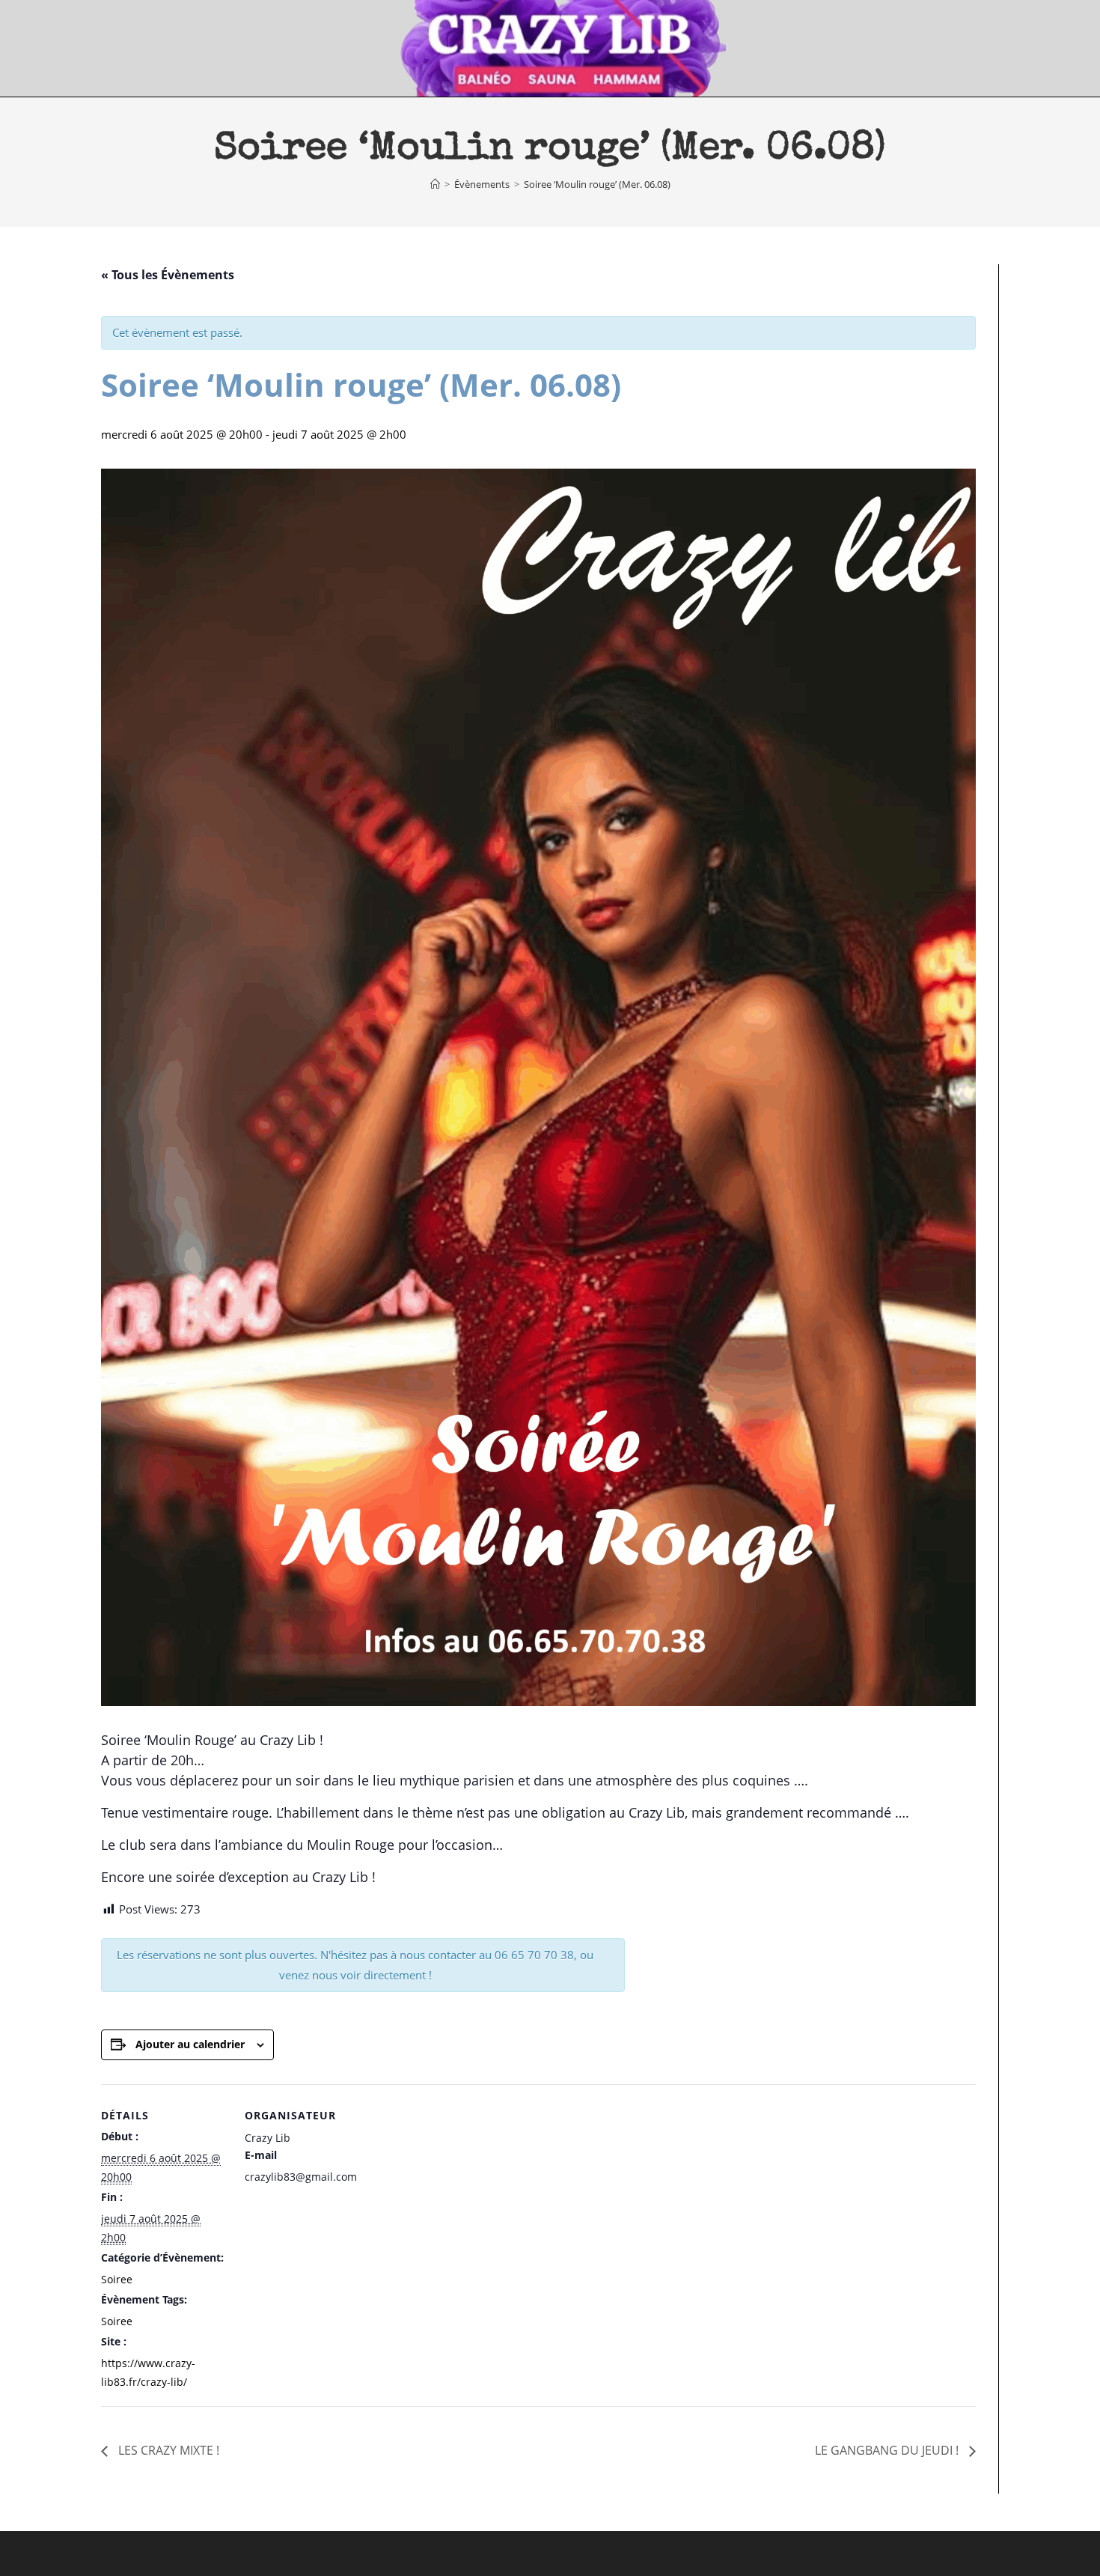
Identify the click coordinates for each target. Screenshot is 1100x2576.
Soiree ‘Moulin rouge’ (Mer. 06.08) (597, 184)
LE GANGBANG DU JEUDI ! (888, 2450)
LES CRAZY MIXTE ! (167, 2450)
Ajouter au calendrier (190, 2044)
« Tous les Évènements (168, 275)
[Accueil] (435, 184)
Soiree (117, 2279)
